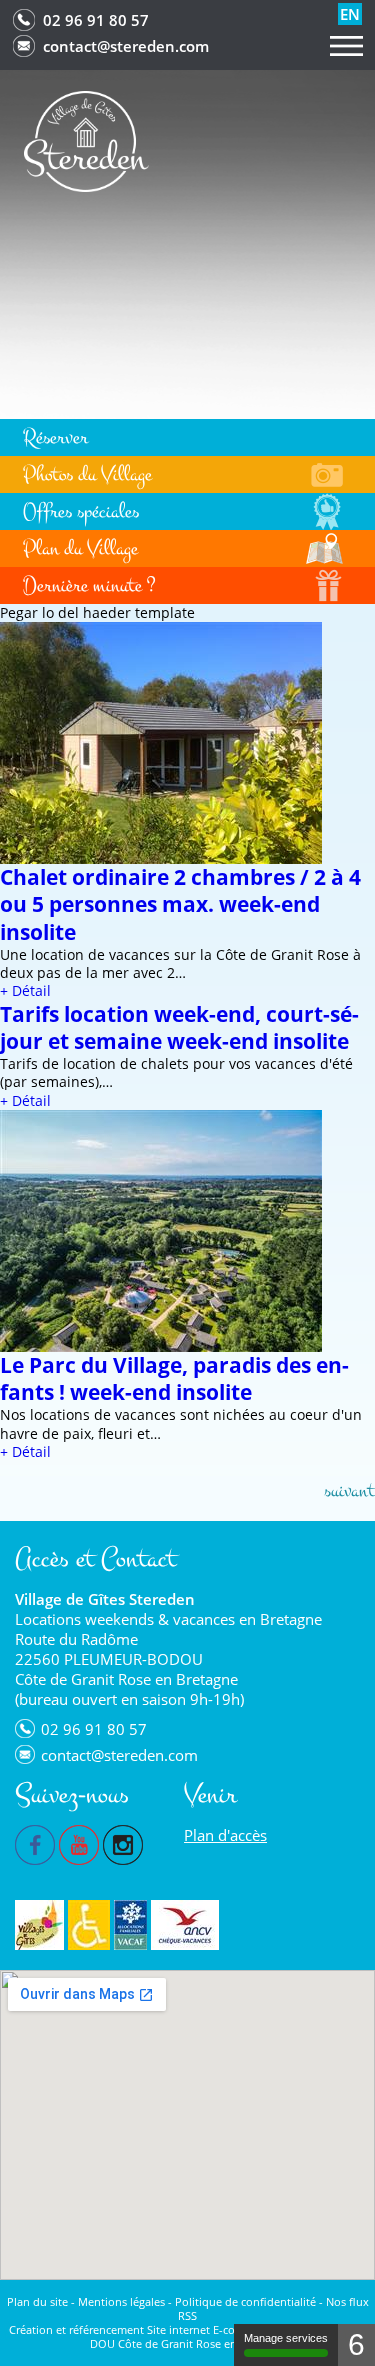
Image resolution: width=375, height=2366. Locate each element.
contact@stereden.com (126, 46)
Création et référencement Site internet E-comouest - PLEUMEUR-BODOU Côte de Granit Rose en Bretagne (187, 2336)
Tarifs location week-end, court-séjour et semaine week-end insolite (179, 1027)
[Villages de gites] (39, 1925)
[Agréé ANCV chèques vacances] (185, 1925)
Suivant (349, 1490)
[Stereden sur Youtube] (79, 1843)
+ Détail (25, 990)
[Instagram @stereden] (123, 1843)
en (350, 14)
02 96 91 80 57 (96, 20)
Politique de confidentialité (245, 2301)
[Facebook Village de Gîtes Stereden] (35, 1843)
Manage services (286, 2338)
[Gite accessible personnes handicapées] (89, 1925)
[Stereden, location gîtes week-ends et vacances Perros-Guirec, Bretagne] (86, 139)
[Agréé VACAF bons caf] (130, 1925)
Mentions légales (121, 2301)
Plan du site (37, 2301)
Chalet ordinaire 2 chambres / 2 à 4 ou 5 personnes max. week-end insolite (180, 904)
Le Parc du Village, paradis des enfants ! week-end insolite (174, 1378)
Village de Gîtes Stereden (105, 1599)
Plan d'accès (225, 1835)
